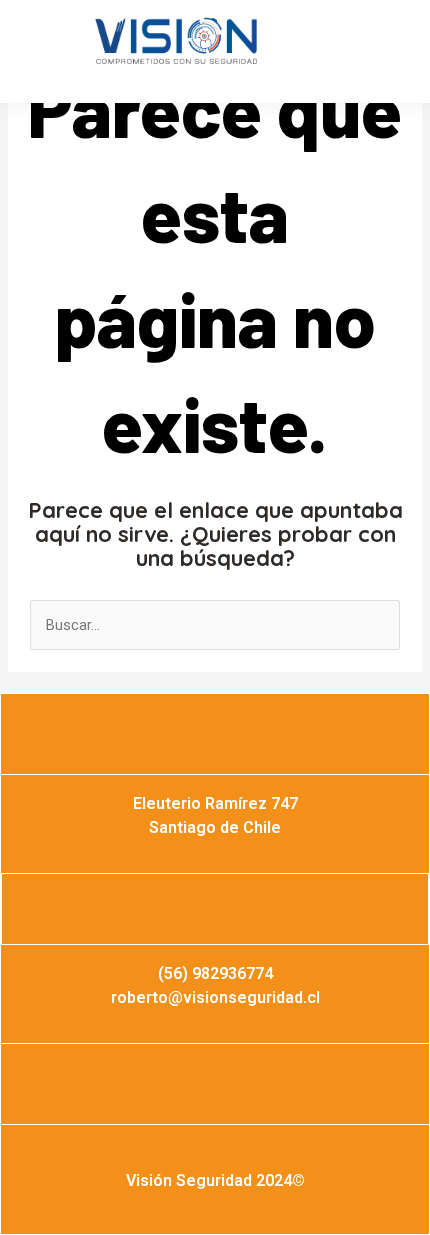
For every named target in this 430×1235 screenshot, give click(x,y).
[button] (68, 56)
